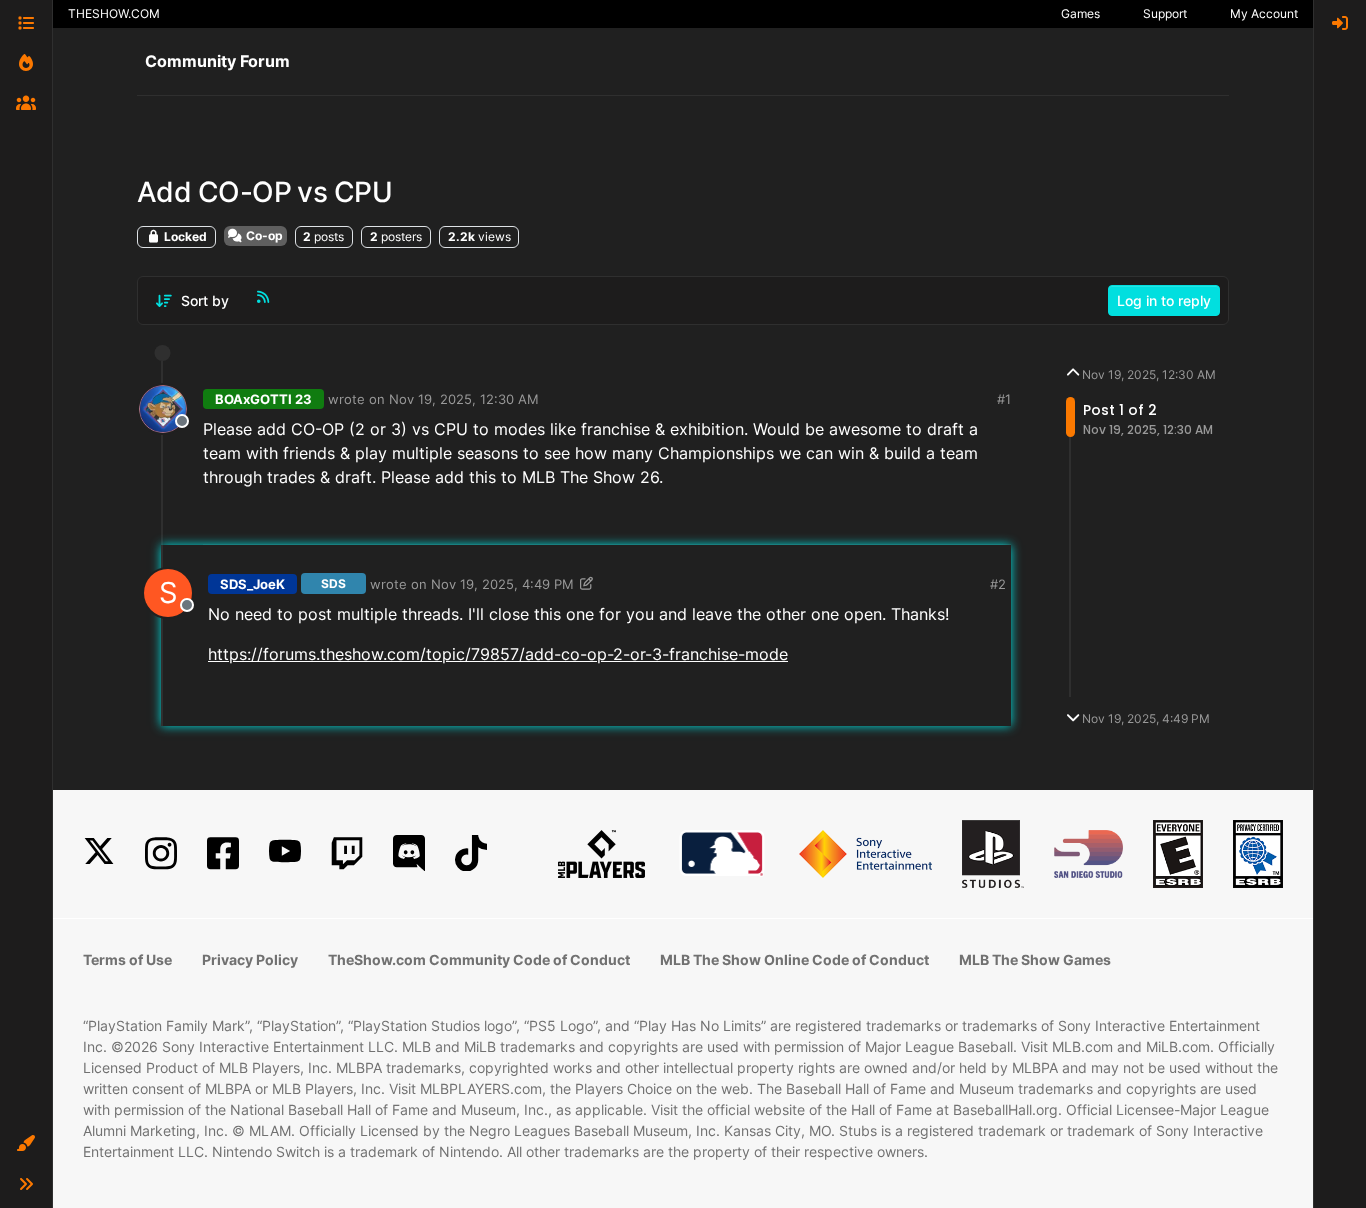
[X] (99, 853)
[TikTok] (471, 853)
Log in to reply (1164, 300)
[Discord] (409, 853)
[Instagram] (161, 853)
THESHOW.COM (114, 13)
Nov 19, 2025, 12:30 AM (464, 399)
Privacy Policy (250, 959)
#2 (998, 584)
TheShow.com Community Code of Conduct (479, 959)
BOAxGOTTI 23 (263, 399)
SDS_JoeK (252, 584)
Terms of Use (127, 959)
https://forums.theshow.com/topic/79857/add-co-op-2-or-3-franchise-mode (498, 654)
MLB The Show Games (1035, 959)
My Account (1264, 13)
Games (1080, 13)
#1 (1004, 399)
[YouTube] (285, 853)
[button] (26, 1144)
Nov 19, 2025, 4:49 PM (502, 584)
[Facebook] (223, 853)
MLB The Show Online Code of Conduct (794, 959)
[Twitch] (347, 853)
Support (1165, 13)
